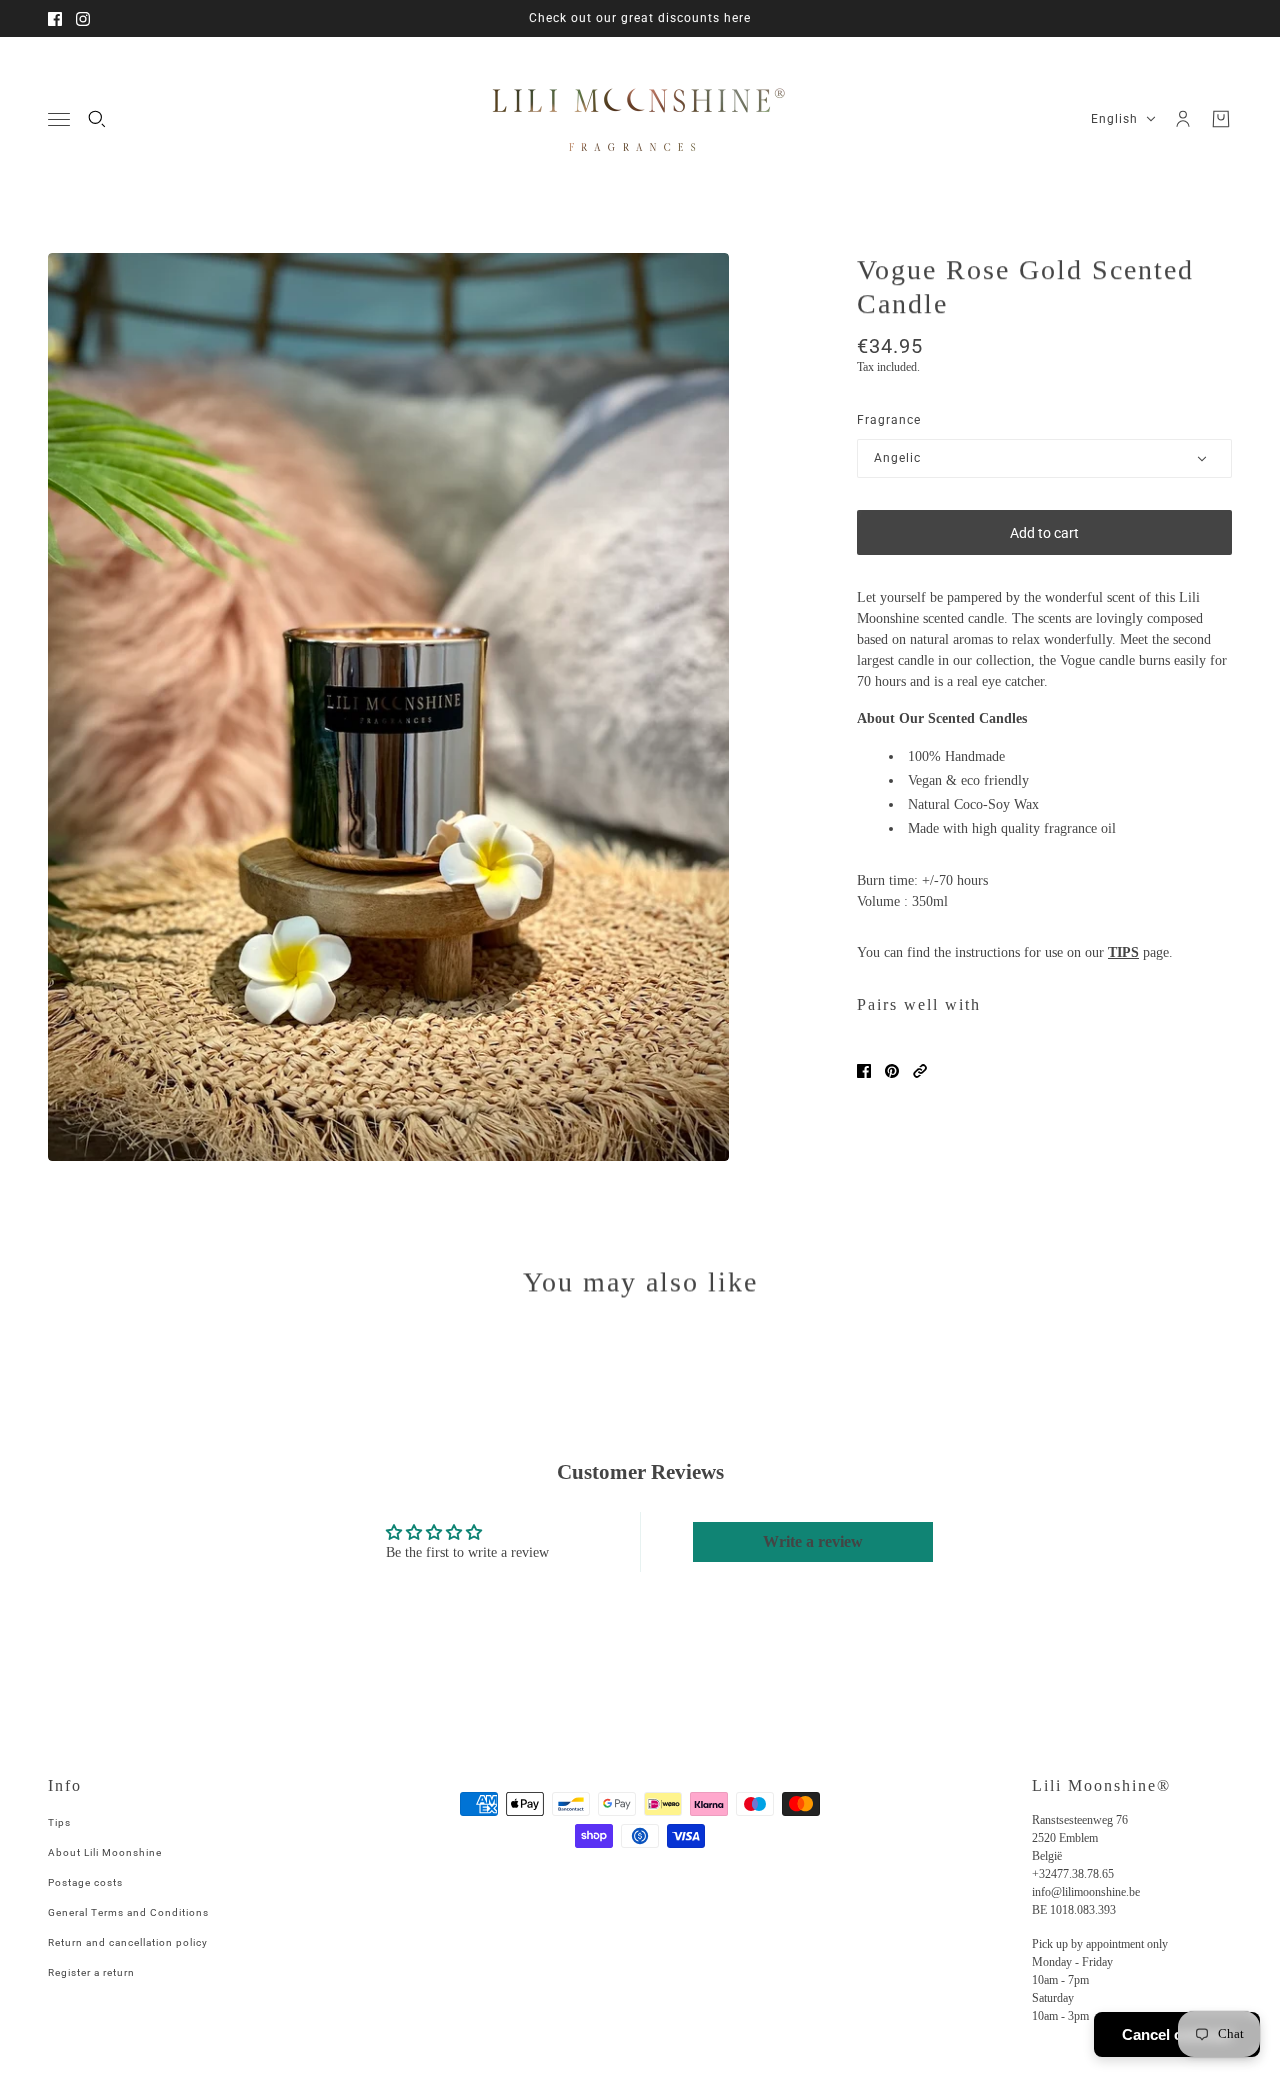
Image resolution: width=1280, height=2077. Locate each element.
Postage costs (85, 1882)
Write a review (813, 1541)
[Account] (1183, 119)
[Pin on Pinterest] (892, 1071)
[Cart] (1221, 119)
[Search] (97, 119)
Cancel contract (1177, 2034)
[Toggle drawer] (59, 119)
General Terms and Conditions (128, 1912)
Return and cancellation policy (128, 1942)
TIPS (1123, 952)
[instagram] (83, 19)
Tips (59, 1822)
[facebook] (55, 19)
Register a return (91, 1972)
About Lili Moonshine (105, 1852)
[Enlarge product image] (388, 707)
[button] (920, 1071)
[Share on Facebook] (864, 1071)
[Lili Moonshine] (640, 119)
